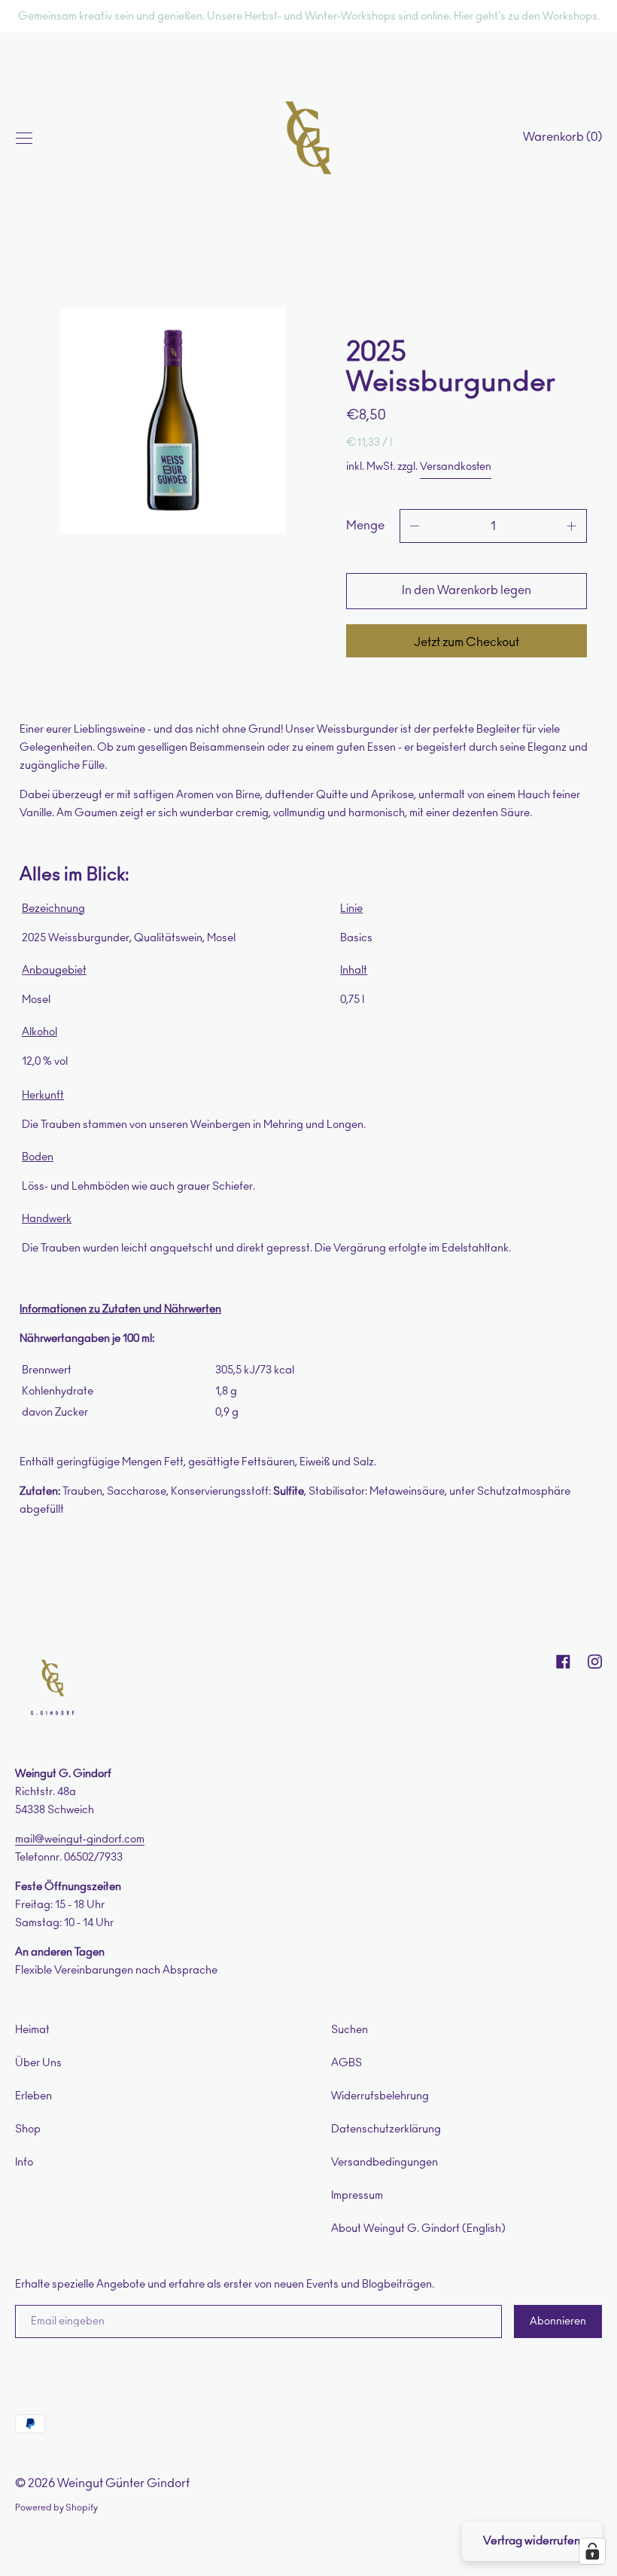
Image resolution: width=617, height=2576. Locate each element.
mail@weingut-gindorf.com (80, 1839)
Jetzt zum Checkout (467, 642)
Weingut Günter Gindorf (123, 2483)
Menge (365, 526)
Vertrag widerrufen (532, 2541)
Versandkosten (456, 467)
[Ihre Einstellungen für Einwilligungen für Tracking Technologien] (592, 2551)
